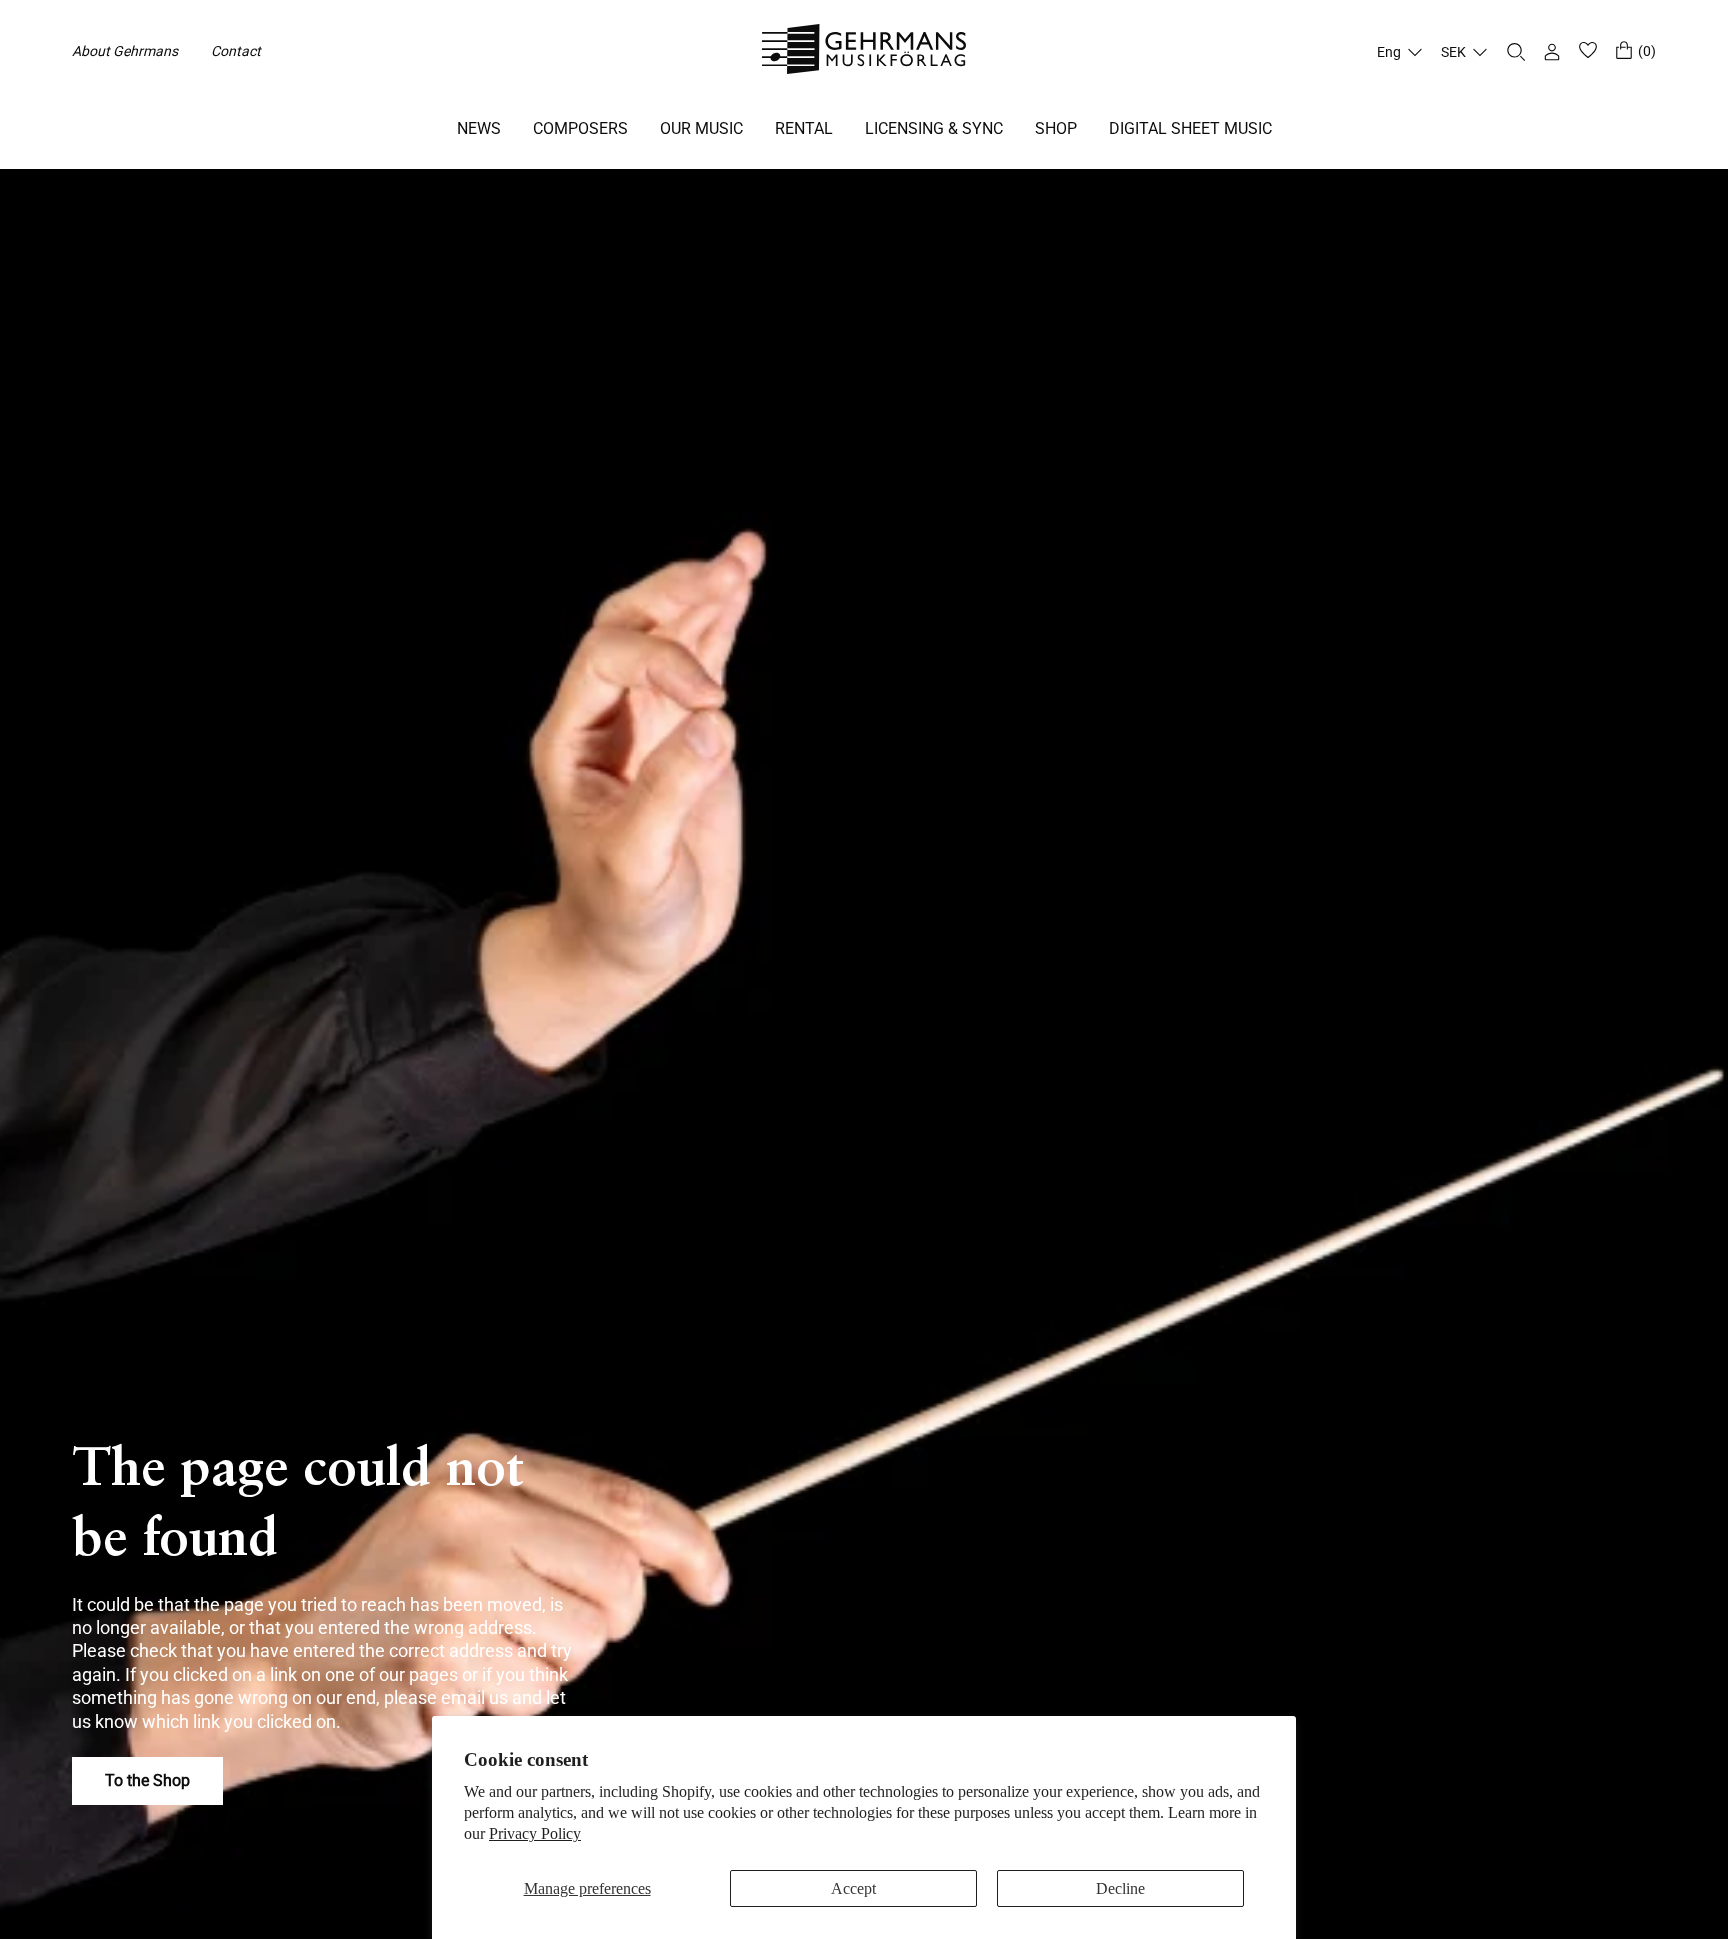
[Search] (1516, 52)
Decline (1120, 1888)
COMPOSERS (580, 128)
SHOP (1056, 128)
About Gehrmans (125, 51)
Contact (236, 51)
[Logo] (864, 52)
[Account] (1552, 52)
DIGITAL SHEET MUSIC (1190, 128)
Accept (853, 1888)
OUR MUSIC (701, 128)
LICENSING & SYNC (934, 128)
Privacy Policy (535, 1833)
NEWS (479, 128)
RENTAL (804, 128)
